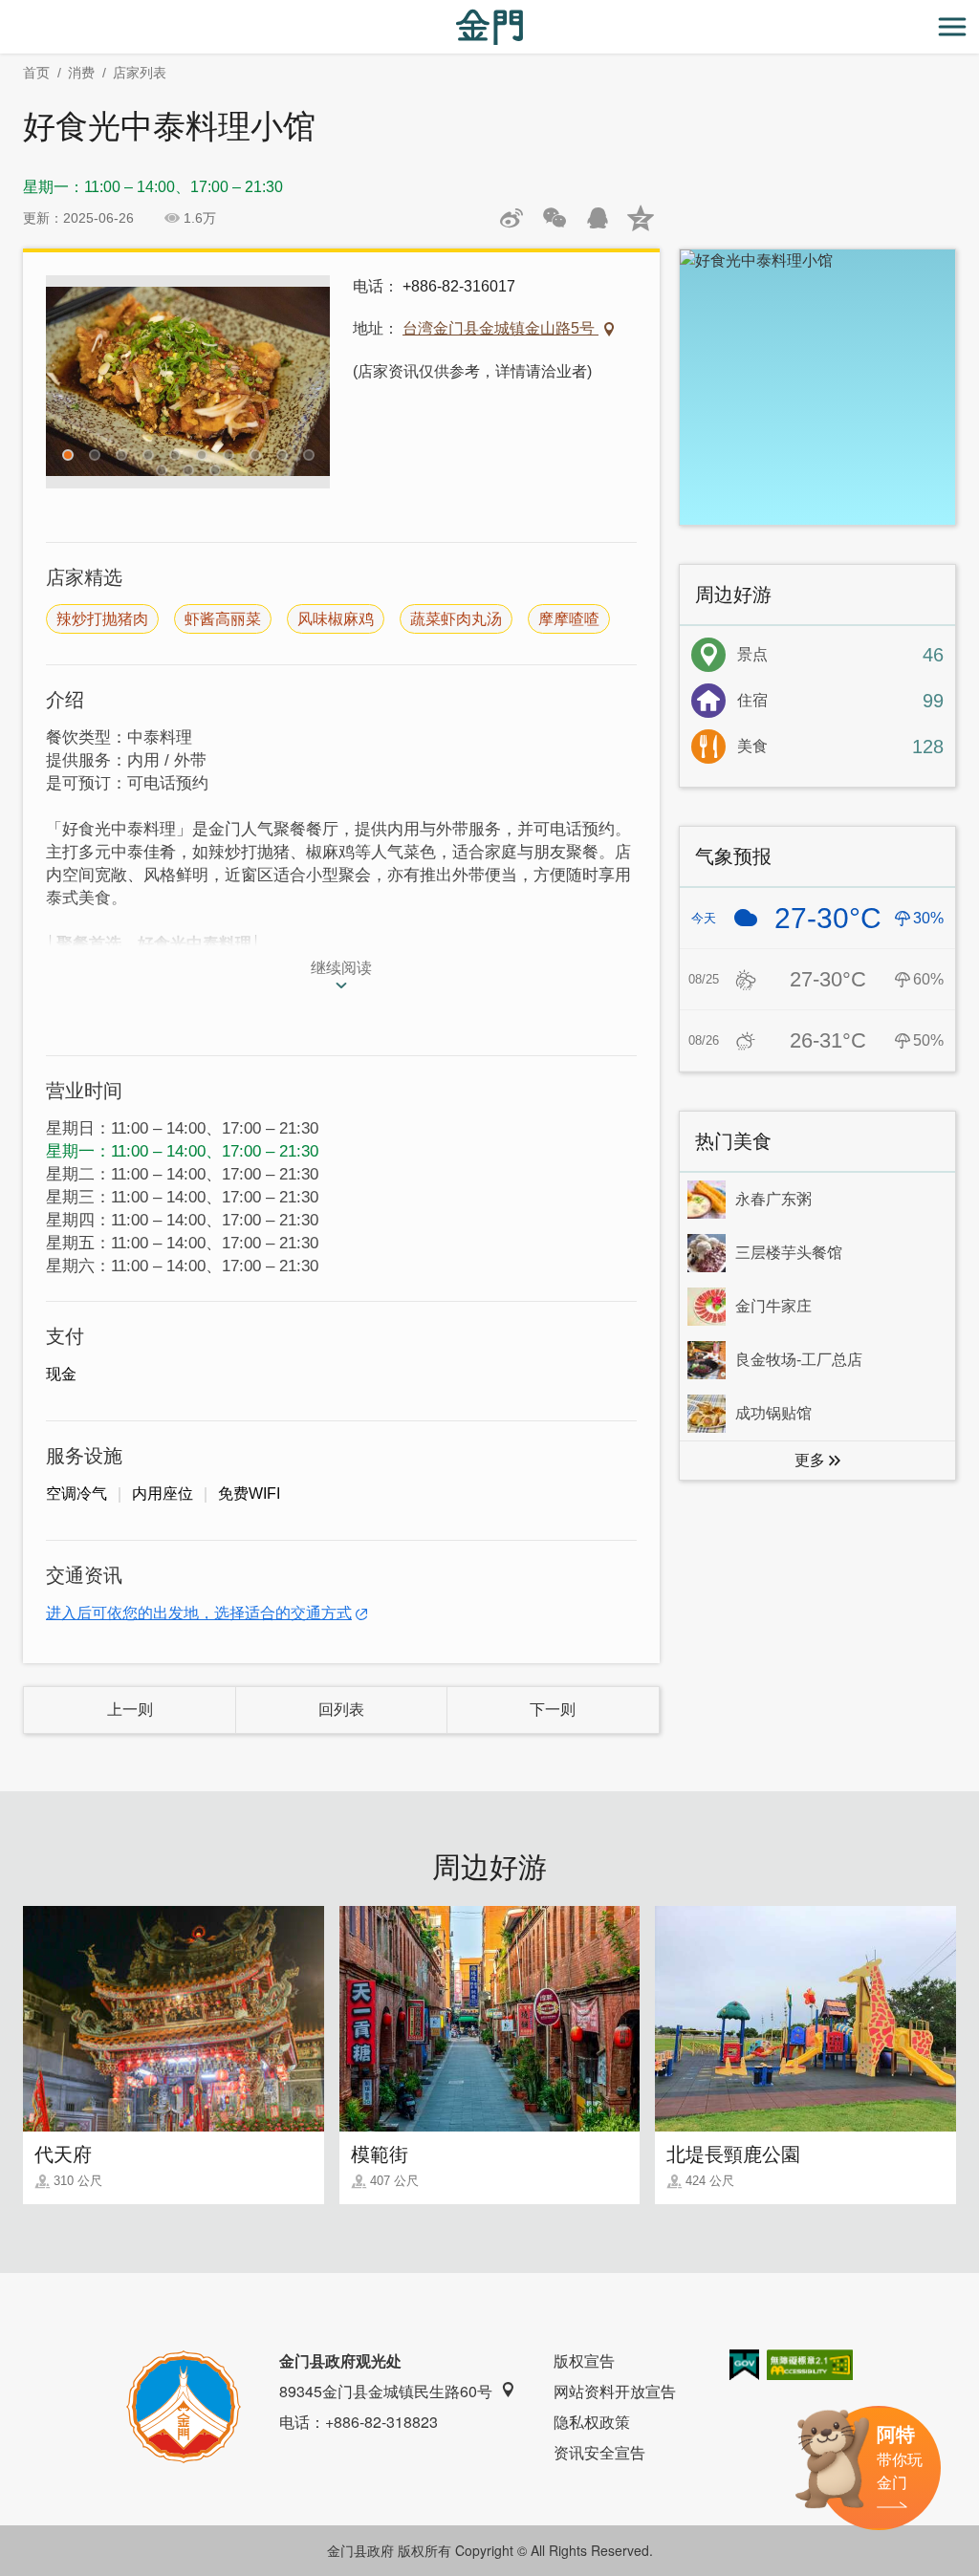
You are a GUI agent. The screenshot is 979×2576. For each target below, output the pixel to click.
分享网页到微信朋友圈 (555, 218)
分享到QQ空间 (641, 218)
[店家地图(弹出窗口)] (817, 387)
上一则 (130, 1710)
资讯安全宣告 (599, 2452)
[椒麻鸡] (188, 382)
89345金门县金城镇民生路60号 (386, 2391)
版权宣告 (584, 2360)
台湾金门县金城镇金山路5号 (500, 328)
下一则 (553, 1710)
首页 (36, 73)
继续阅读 (341, 968)
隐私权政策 (592, 2422)
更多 (810, 1460)
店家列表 (140, 73)
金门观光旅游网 (489, 27)
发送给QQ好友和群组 (598, 218)
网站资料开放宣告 (615, 2391)
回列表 (341, 1710)
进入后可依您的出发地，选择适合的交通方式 (199, 1613)
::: (6, 11)
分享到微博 (511, 218)
